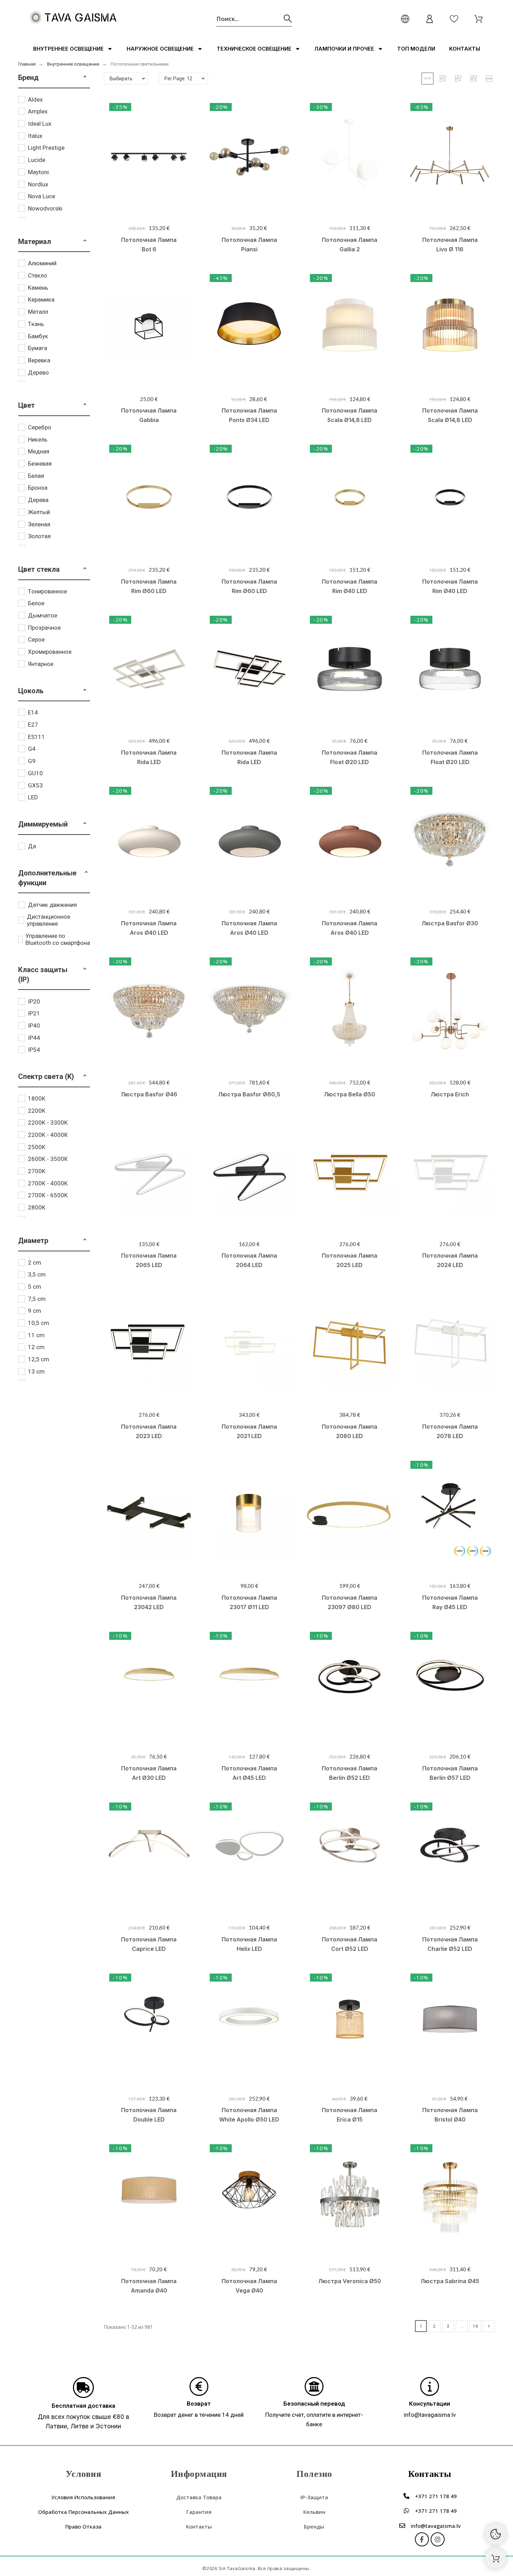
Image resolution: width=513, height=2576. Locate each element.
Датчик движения (52, 905)
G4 (32, 749)
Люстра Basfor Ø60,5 (249, 1094)
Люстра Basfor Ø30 (450, 923)
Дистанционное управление (49, 920)
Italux (35, 136)
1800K (37, 1098)
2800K (37, 1207)
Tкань (36, 324)
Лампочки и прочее (344, 49)
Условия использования (83, 2497)
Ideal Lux (40, 124)
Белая (36, 476)
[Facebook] (422, 2539)
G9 (32, 761)
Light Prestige (46, 148)
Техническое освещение (254, 49)
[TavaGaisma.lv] (73, 19)
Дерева (38, 500)
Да (32, 846)
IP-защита (314, 2497)
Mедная (39, 451)
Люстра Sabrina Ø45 (450, 2281)
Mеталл (38, 312)
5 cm (35, 1287)
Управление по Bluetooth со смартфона (58, 939)
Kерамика (41, 299)
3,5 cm (37, 1274)
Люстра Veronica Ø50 (350, 2281)
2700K (37, 1171)
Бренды (314, 2526)
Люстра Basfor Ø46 (149, 1094)
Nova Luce (42, 196)
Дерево (38, 372)
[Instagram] (438, 2539)
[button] (85, 77)
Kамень (38, 288)
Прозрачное (44, 628)
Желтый (39, 512)
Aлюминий (42, 263)
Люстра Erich (450, 1094)
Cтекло (38, 275)
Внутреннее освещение (68, 49)
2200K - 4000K (48, 1135)
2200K (37, 1111)
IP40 (34, 1026)
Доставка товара (199, 2497)
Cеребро (40, 427)
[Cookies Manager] (496, 2534)
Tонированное (47, 591)
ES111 (36, 737)
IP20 (34, 1001)
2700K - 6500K (48, 1195)
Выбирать (121, 79)
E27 (33, 725)
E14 (33, 712)
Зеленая (39, 524)
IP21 (34, 1013)
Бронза (38, 488)
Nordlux (38, 184)
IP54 (34, 1050)
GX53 (35, 785)
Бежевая (40, 464)
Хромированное (50, 652)
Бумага (38, 348)
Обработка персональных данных (83, 2512)
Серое (36, 639)
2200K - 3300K (48, 1123)
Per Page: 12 (178, 79)
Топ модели (416, 49)
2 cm (35, 1263)
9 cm (35, 1311)
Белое (36, 603)
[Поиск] (288, 19)
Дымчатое (43, 615)
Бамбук (38, 336)
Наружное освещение (160, 49)
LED (33, 797)
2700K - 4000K (48, 1183)
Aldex (35, 99)
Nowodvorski (45, 208)
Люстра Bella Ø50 (350, 1094)
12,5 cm (39, 1359)
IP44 (34, 1038)
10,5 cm (39, 1323)
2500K (37, 1147)
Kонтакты (465, 49)
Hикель (38, 439)
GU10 (35, 773)
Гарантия (199, 2512)
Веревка (39, 360)
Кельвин (314, 2512)
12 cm (36, 1347)
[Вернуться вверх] (496, 2559)
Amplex (38, 111)
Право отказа (83, 2526)
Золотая (39, 536)
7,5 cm (37, 1299)
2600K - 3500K (48, 1159)
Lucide (37, 160)
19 (475, 2326)
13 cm (36, 1371)
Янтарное (41, 664)
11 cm (36, 1335)
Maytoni (38, 172)
